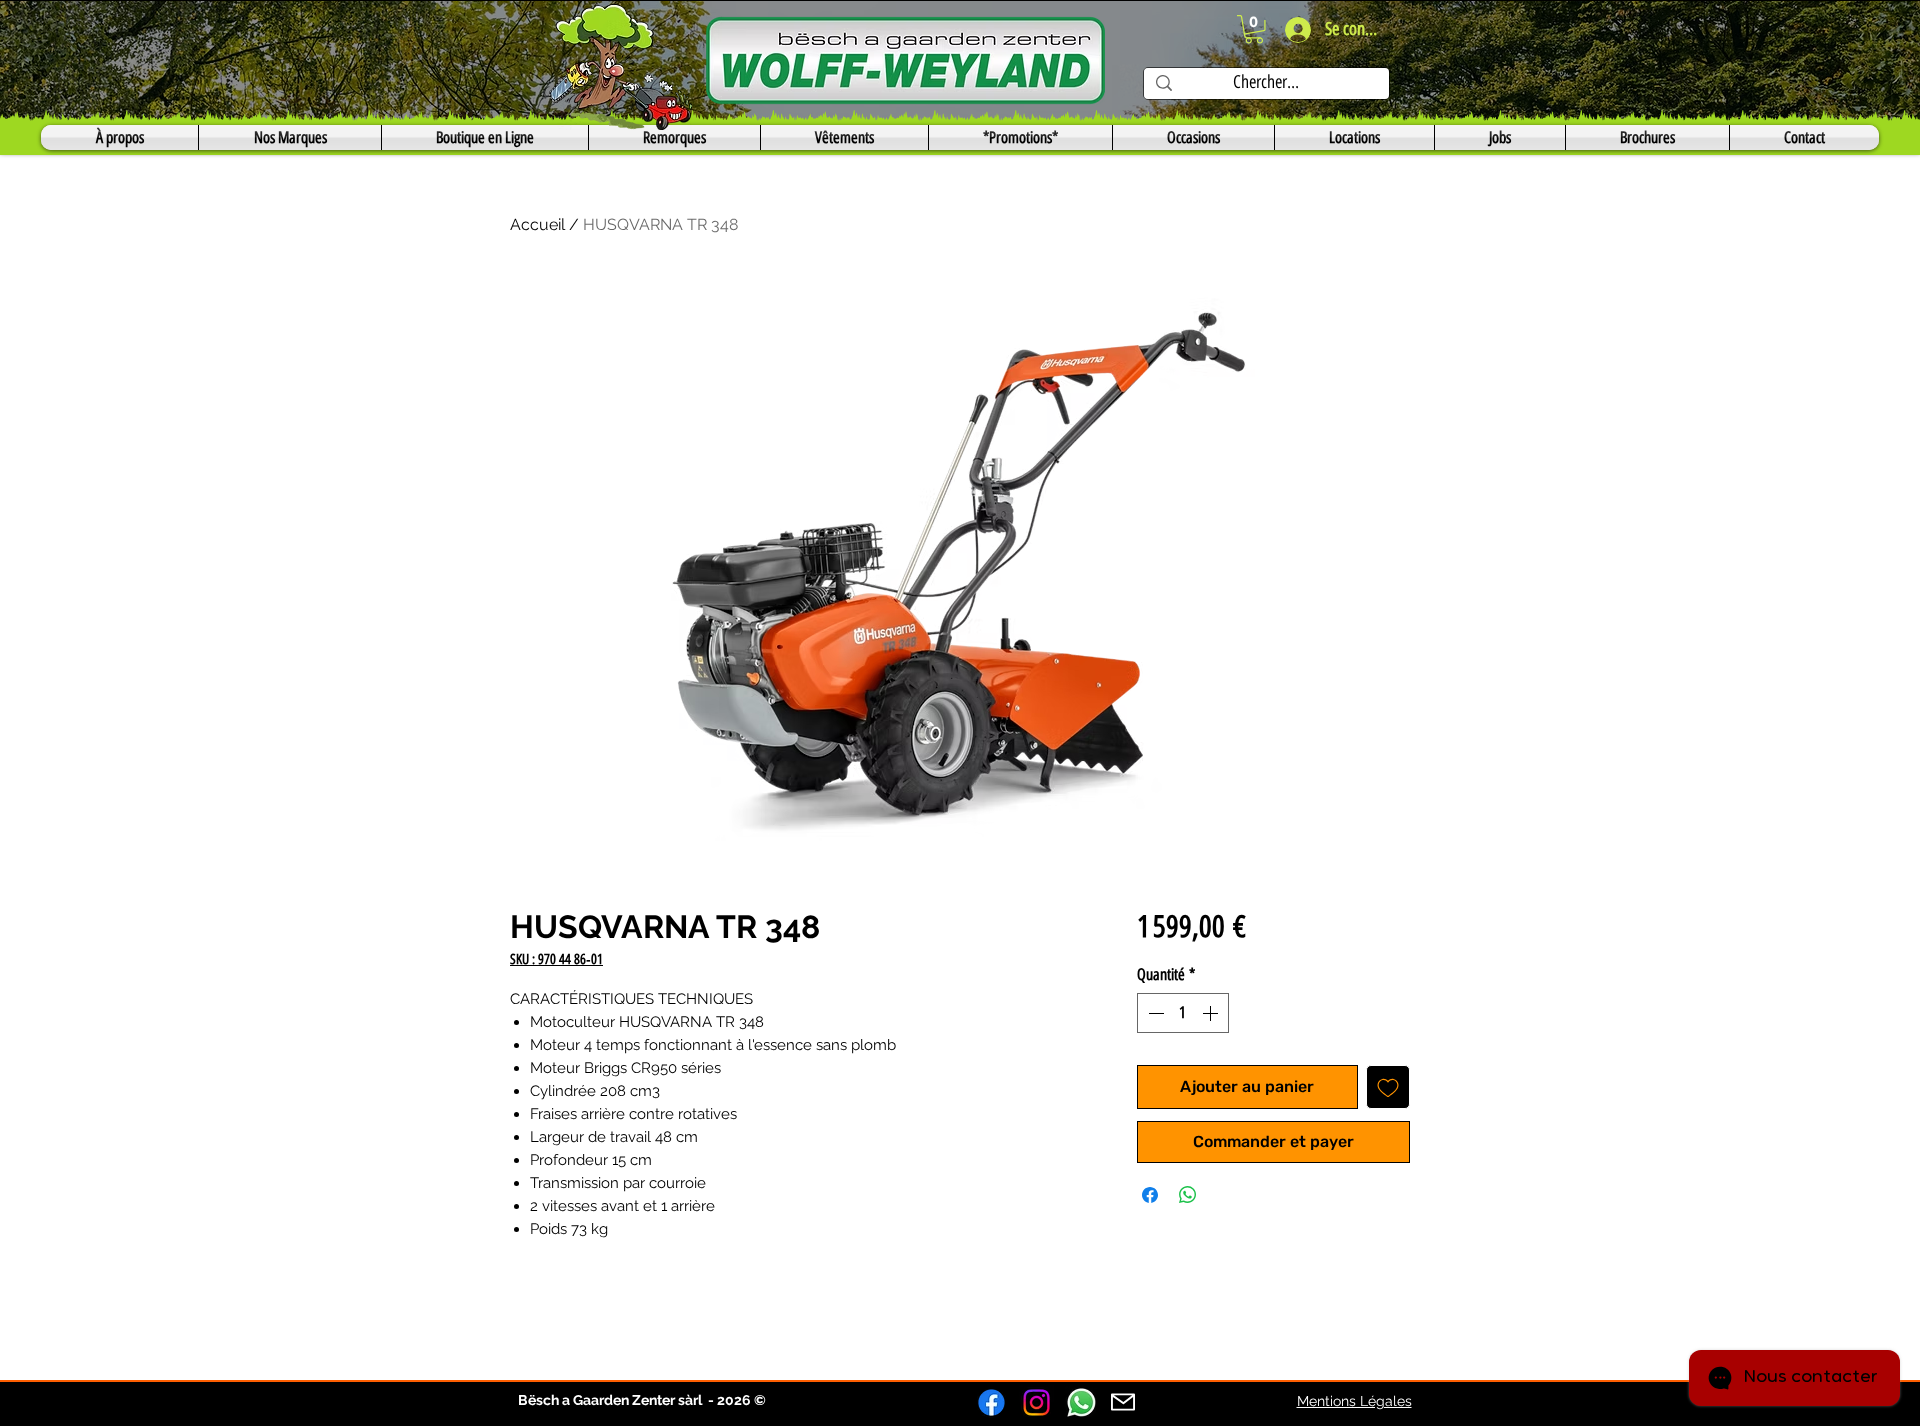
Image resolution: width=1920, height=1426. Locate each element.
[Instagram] (1036, 1402)
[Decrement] (1154, 1013)
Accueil (537, 224)
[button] (1254, 29)
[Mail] (1123, 1402)
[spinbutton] (1183, 1013)
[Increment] (1212, 1013)
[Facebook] (991, 1402)
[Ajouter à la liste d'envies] (1388, 1087)
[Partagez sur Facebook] (1150, 1195)
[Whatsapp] (1081, 1402)
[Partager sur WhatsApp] (1188, 1195)
